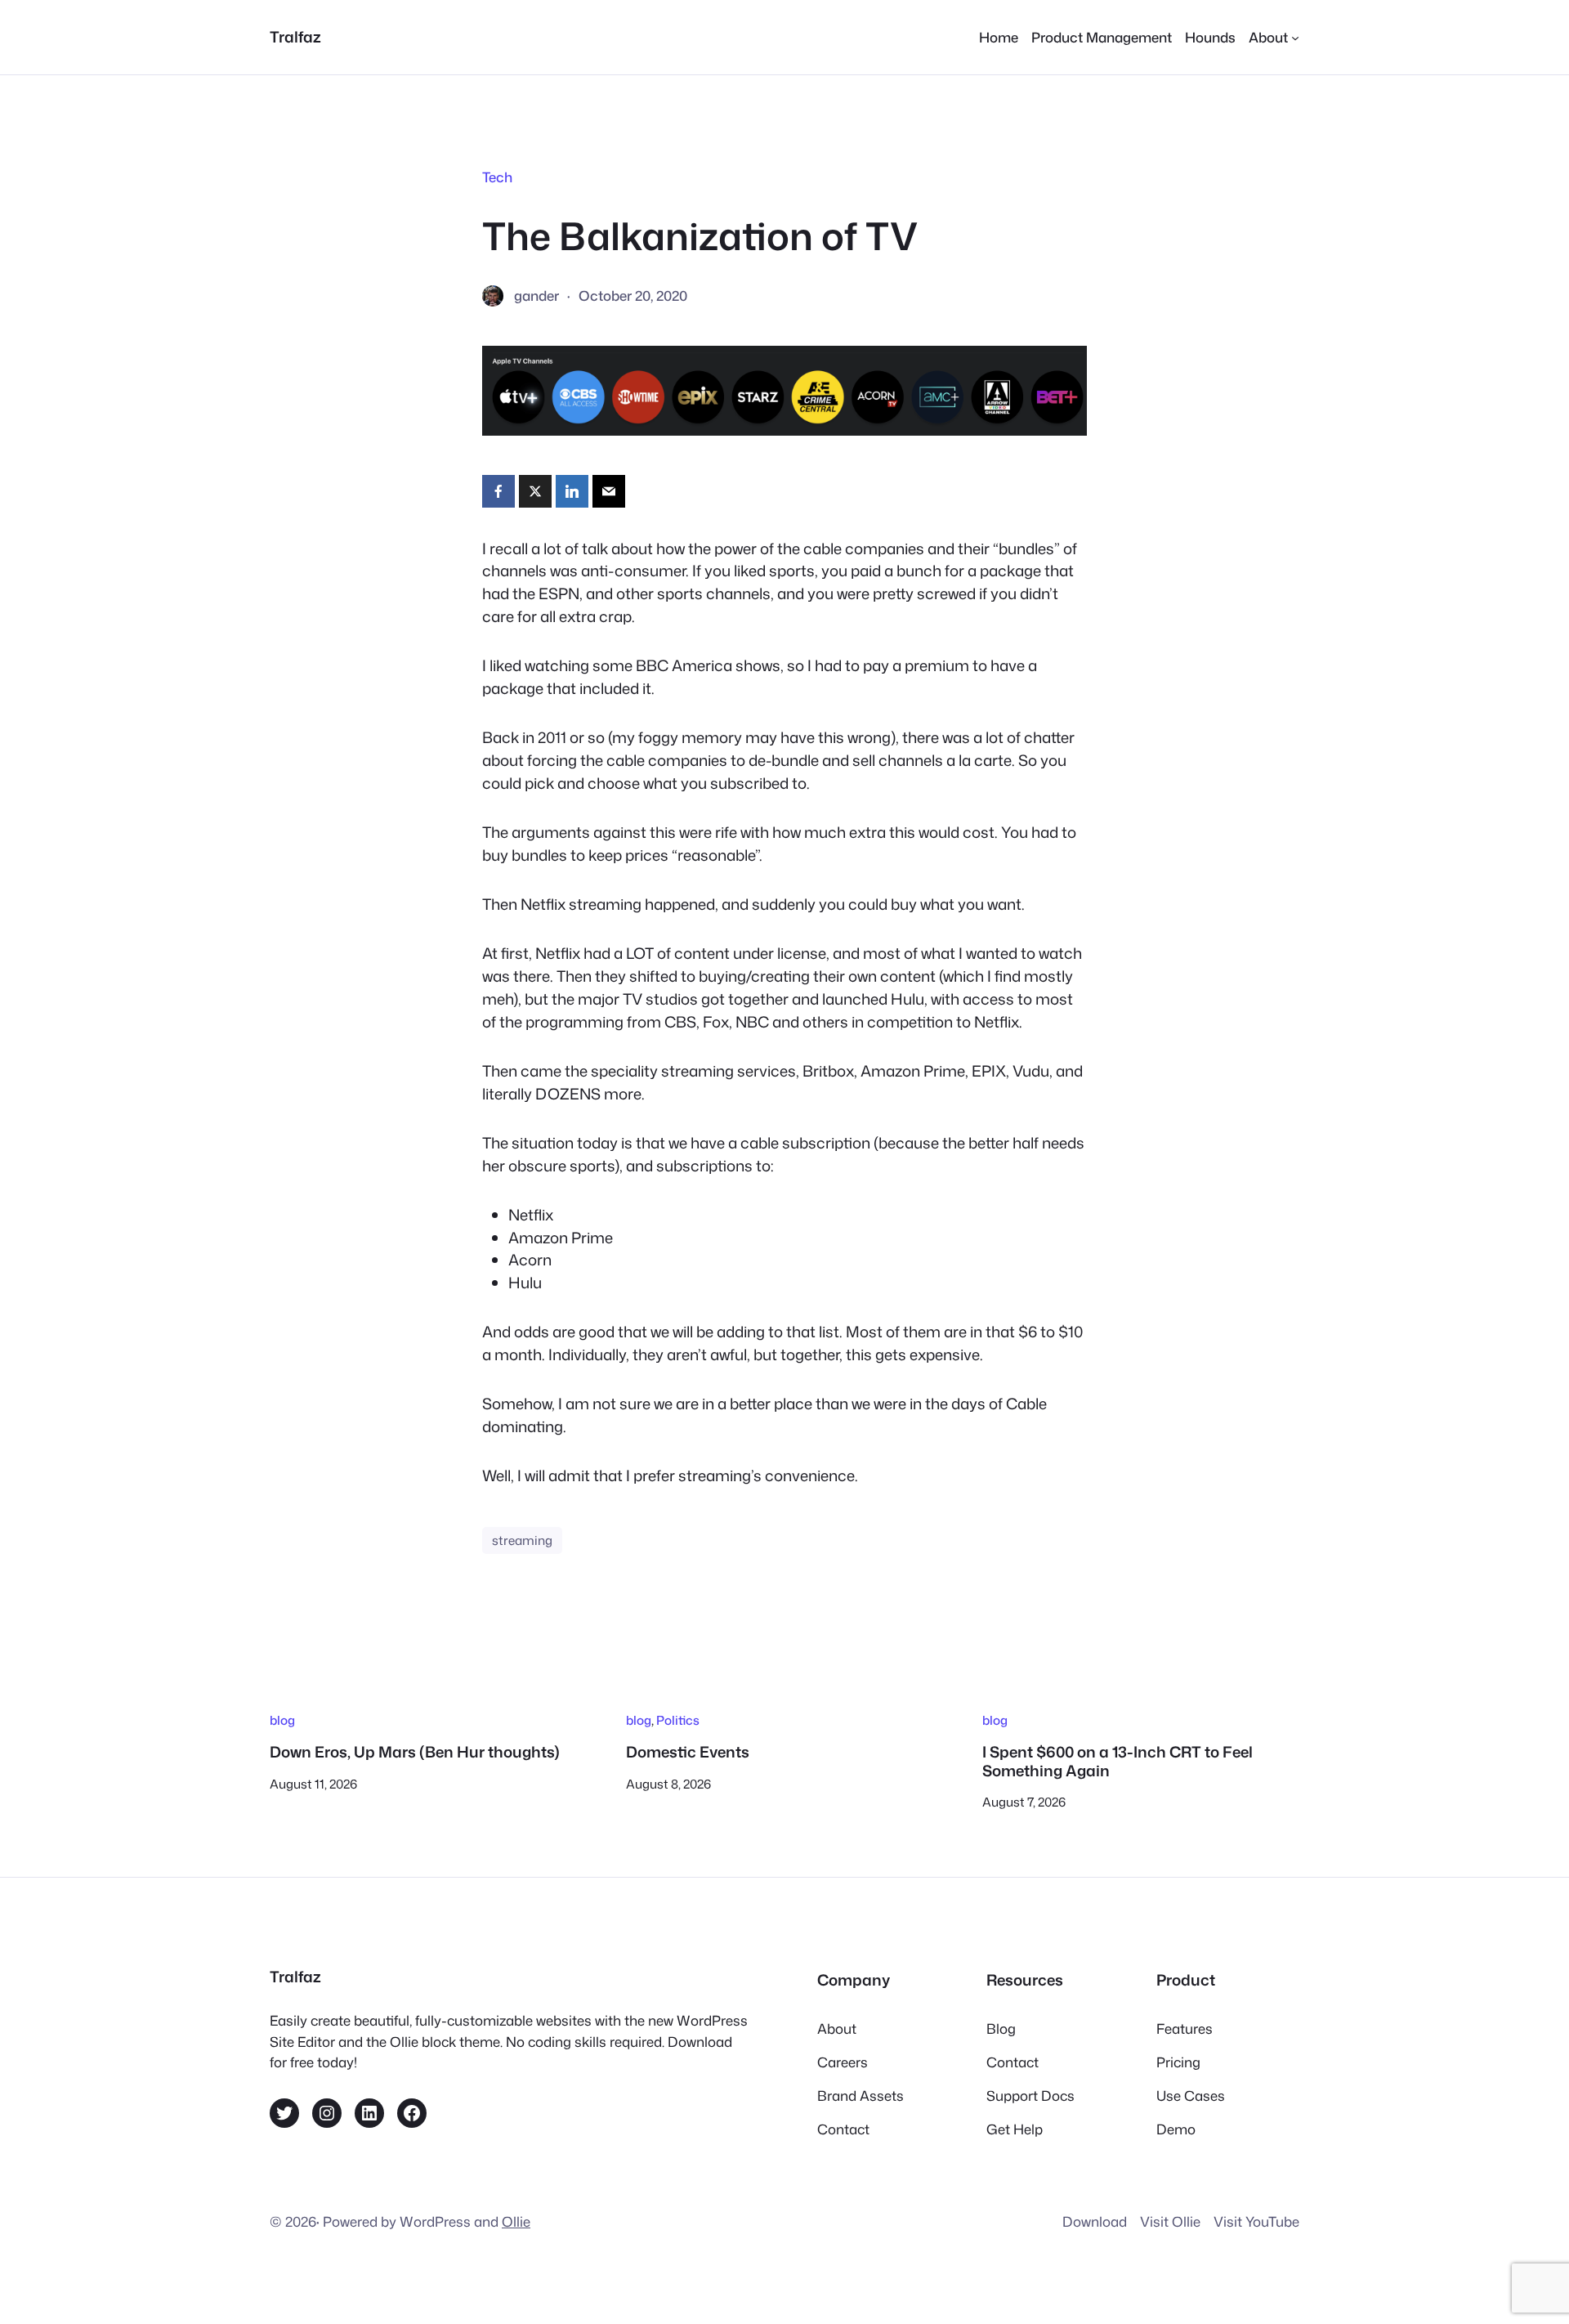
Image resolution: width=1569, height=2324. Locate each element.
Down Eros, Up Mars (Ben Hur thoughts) (415, 1752)
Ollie (516, 2221)
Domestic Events (688, 1752)
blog (282, 1720)
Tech (497, 177)
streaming (522, 1540)
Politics (678, 1720)
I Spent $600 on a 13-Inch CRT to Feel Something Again (1118, 1761)
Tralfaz (295, 37)
